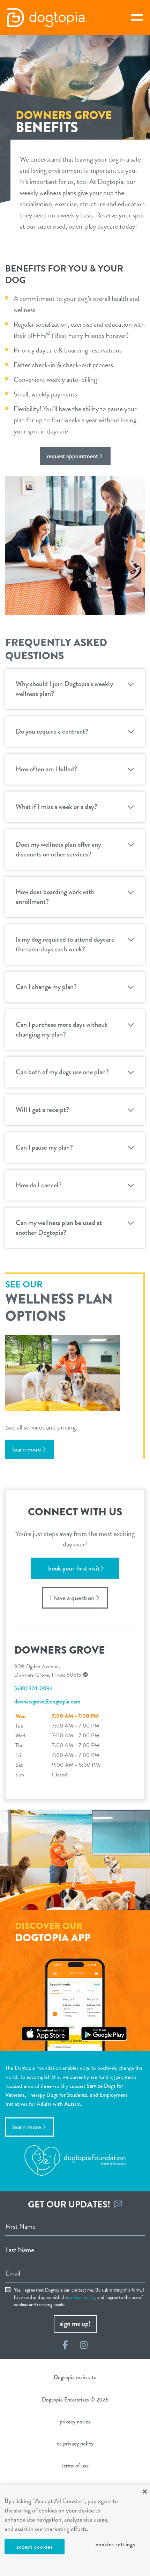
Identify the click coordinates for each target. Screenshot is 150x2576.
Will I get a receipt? (42, 1110)
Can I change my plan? (46, 987)
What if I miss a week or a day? (57, 807)
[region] (75, 2530)
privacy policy (82, 2297)
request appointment (72, 456)
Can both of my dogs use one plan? (62, 1072)
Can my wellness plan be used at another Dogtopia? (59, 1228)
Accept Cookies (35, 2547)
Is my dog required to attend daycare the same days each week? (65, 944)
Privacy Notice (75, 2422)
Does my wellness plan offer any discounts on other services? (58, 849)
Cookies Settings (115, 2544)
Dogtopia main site (75, 2377)
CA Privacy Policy (75, 2444)
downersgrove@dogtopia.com (47, 1702)
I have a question (72, 1598)
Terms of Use (75, 2466)
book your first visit (74, 1568)
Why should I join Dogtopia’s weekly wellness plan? (64, 689)
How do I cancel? (39, 1185)
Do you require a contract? (52, 731)
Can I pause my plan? (44, 1147)
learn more (27, 1449)
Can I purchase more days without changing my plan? (61, 1029)
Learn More (27, 2127)
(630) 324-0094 (33, 1688)
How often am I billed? (46, 769)
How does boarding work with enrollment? (55, 897)
